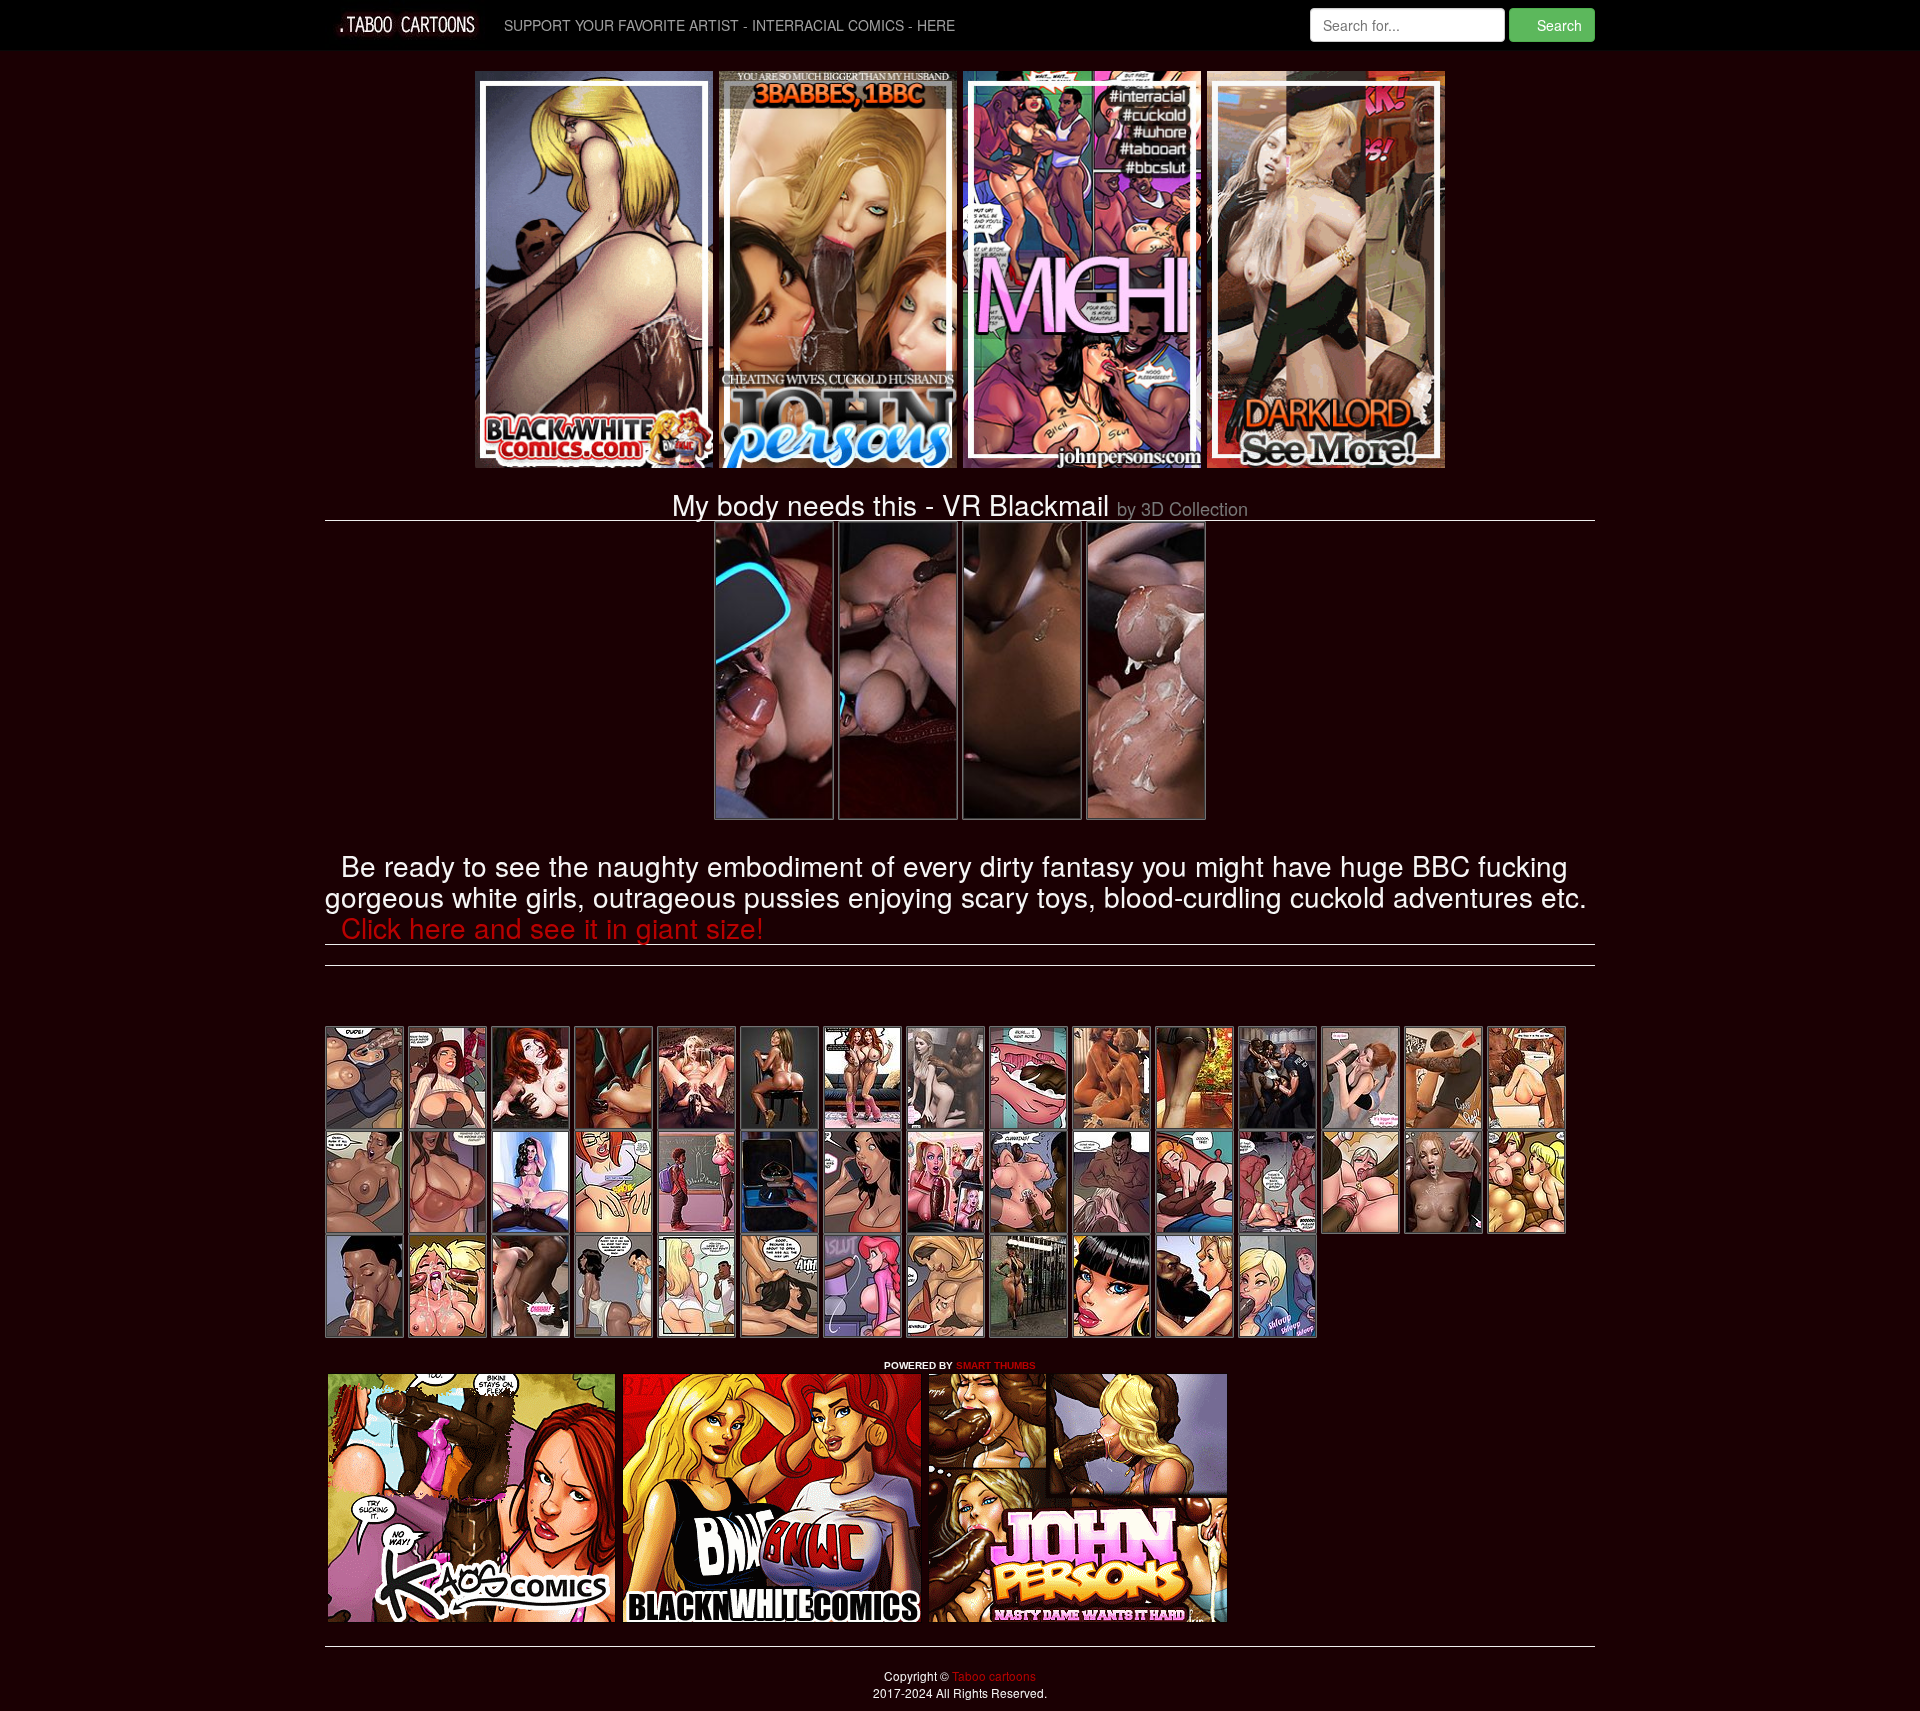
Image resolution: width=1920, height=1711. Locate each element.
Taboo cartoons (992, 1675)
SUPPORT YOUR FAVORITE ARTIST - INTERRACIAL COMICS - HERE (729, 25)
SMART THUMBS (996, 1365)
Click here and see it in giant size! (552, 927)
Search (1557, 25)
